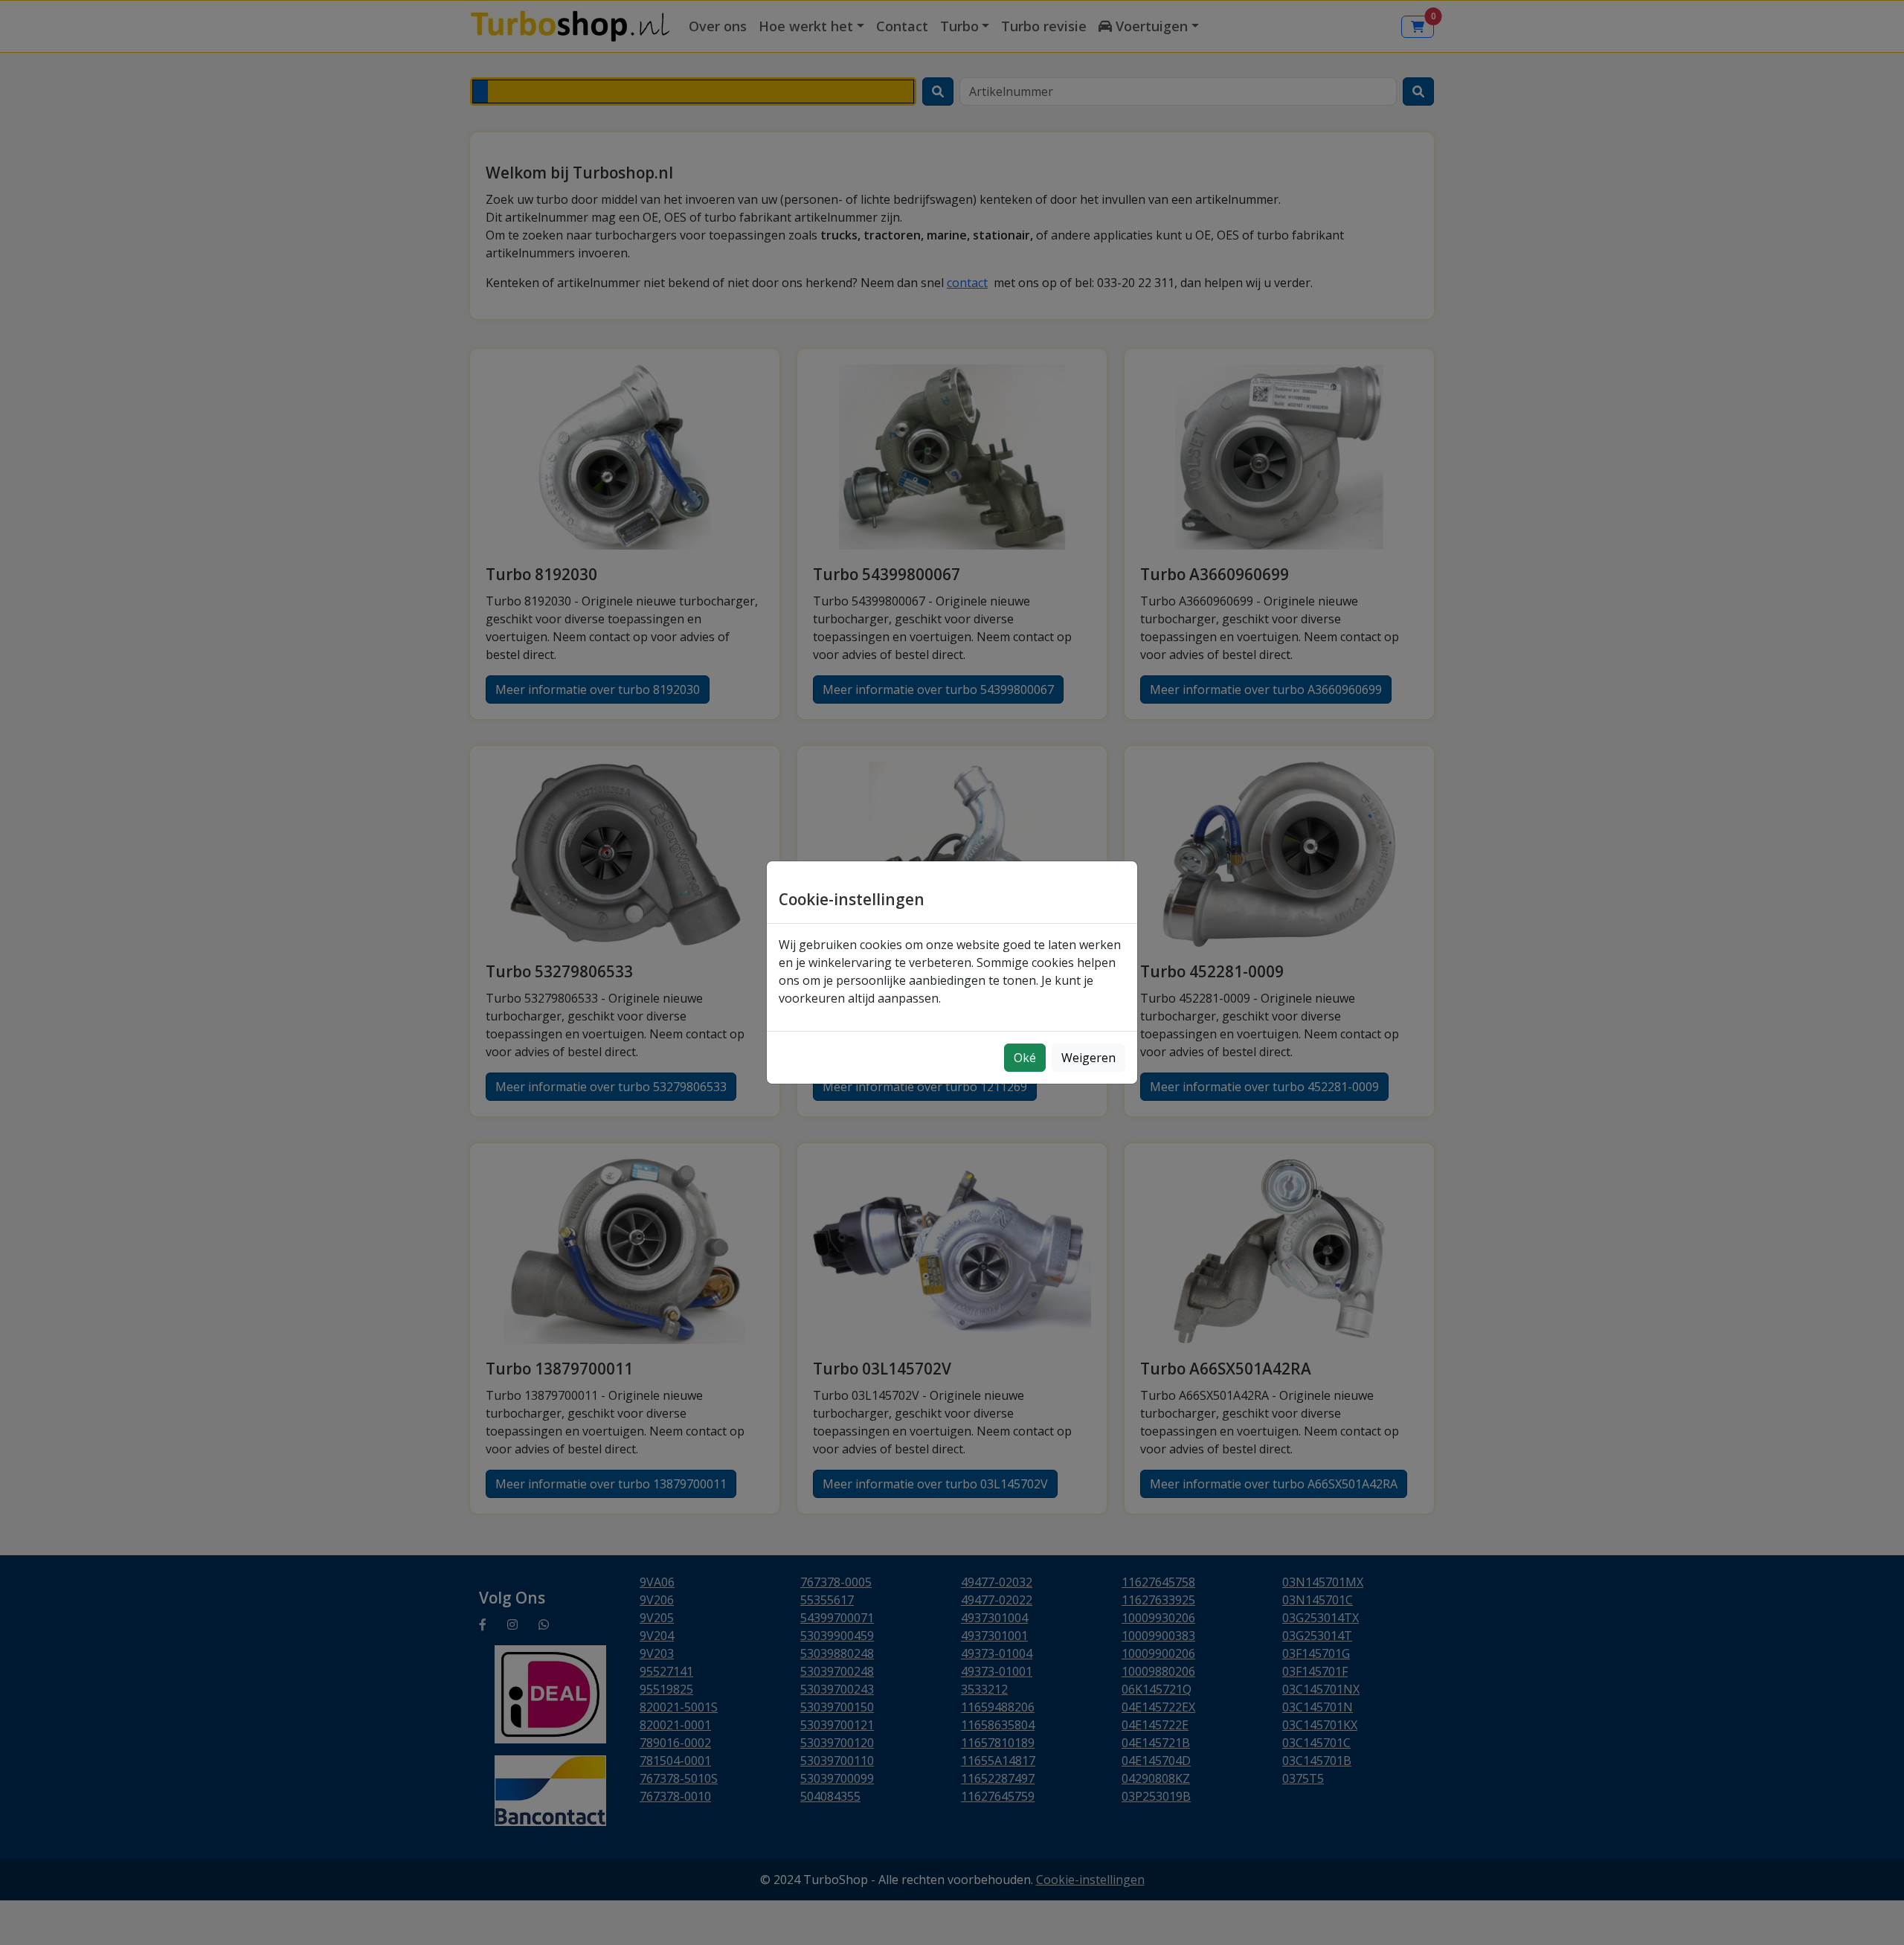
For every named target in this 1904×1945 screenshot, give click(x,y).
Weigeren (1088, 1058)
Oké (1025, 1058)
